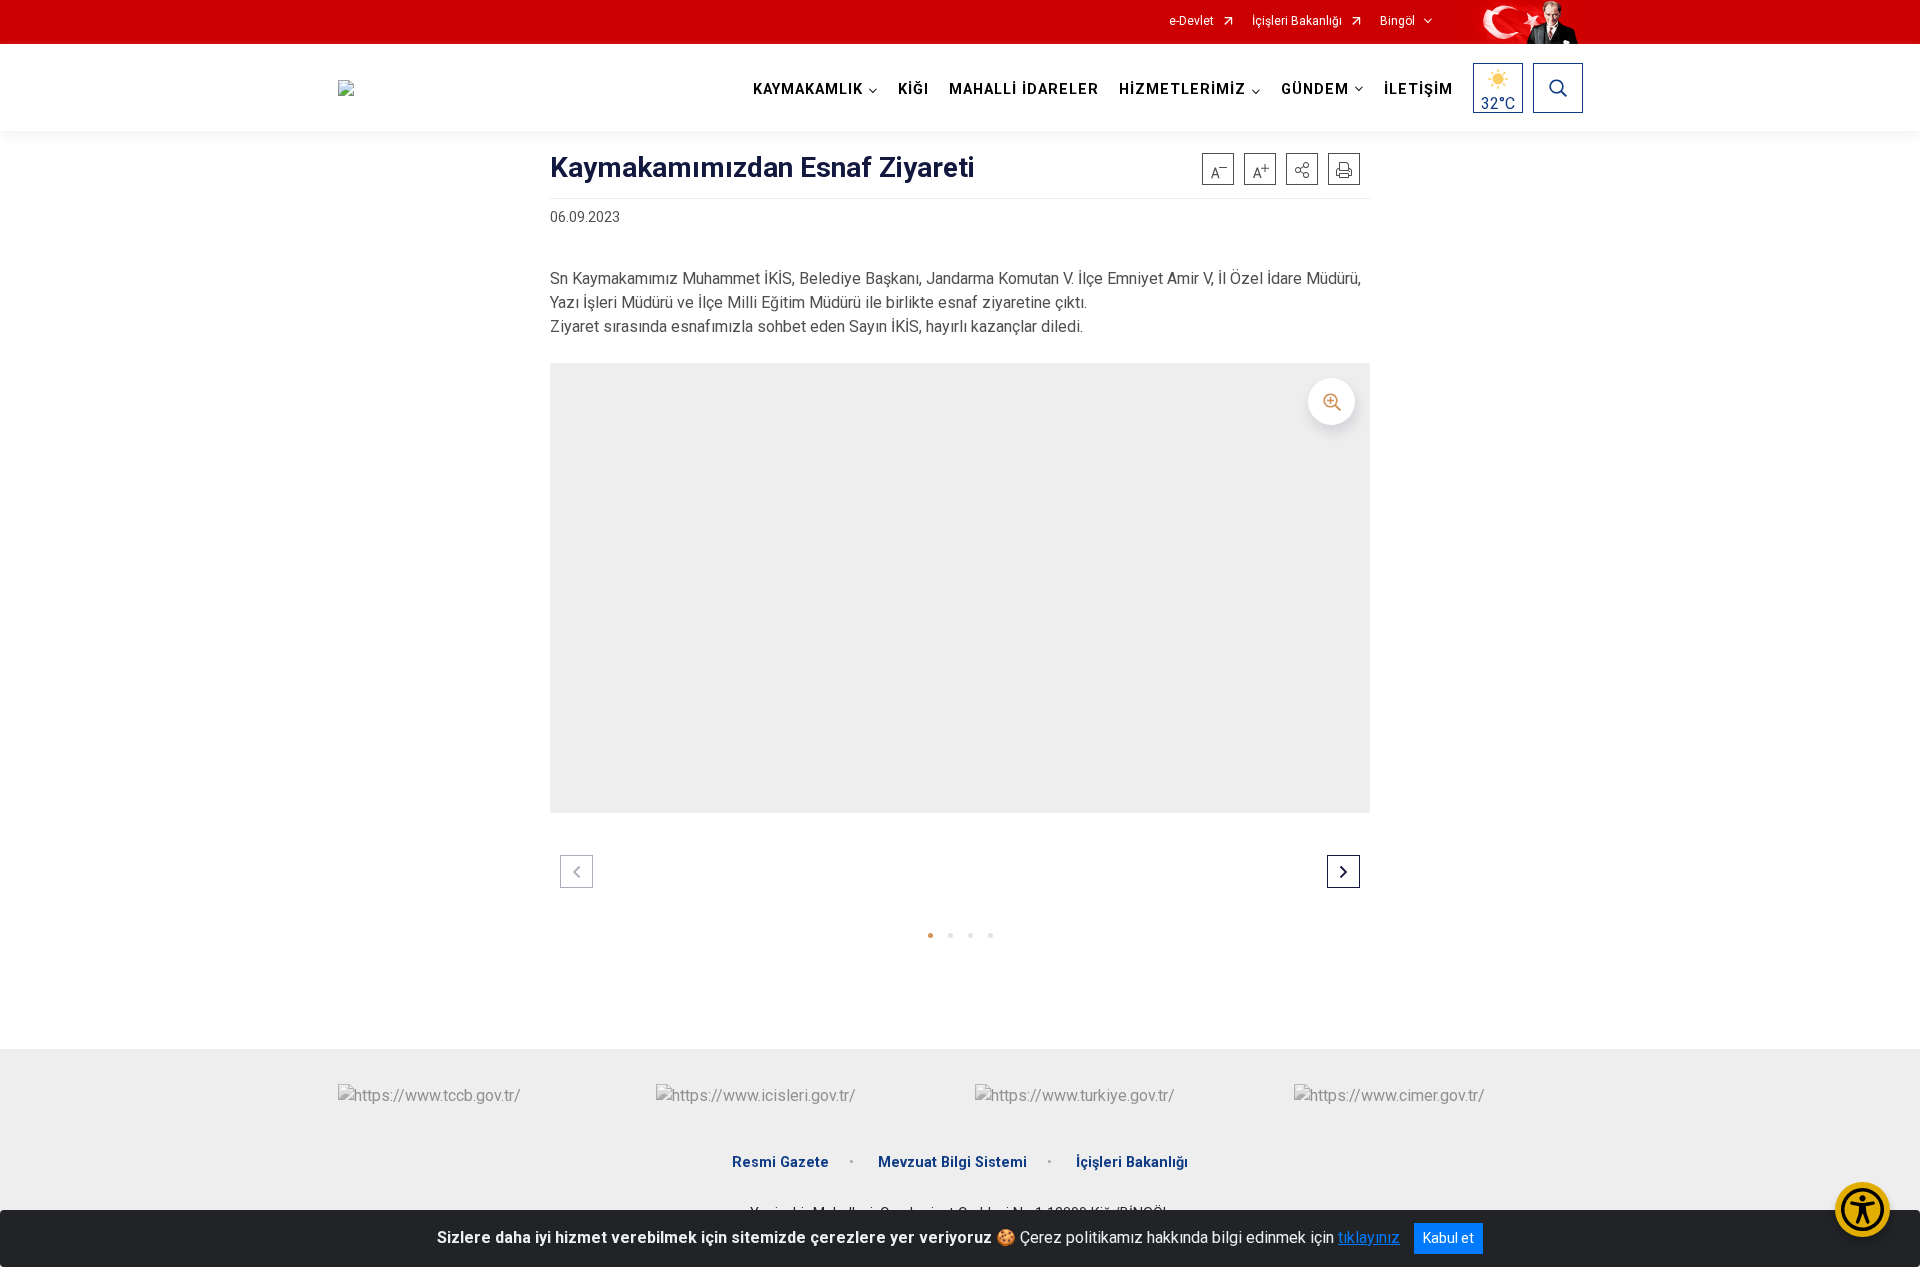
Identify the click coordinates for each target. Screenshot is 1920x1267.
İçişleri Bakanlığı (1297, 21)
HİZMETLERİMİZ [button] (1182, 89)
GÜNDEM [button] (1315, 89)
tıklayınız (1369, 1237)
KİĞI (913, 89)
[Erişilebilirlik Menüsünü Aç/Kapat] (1862, 1209)
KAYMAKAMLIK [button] (808, 89)
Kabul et (1448, 1238)
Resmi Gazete (780, 1162)
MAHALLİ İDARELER (1024, 89)
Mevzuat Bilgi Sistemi (952, 1162)
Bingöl (1397, 21)
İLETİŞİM (1418, 89)
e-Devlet (1191, 21)
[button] (1302, 169)
